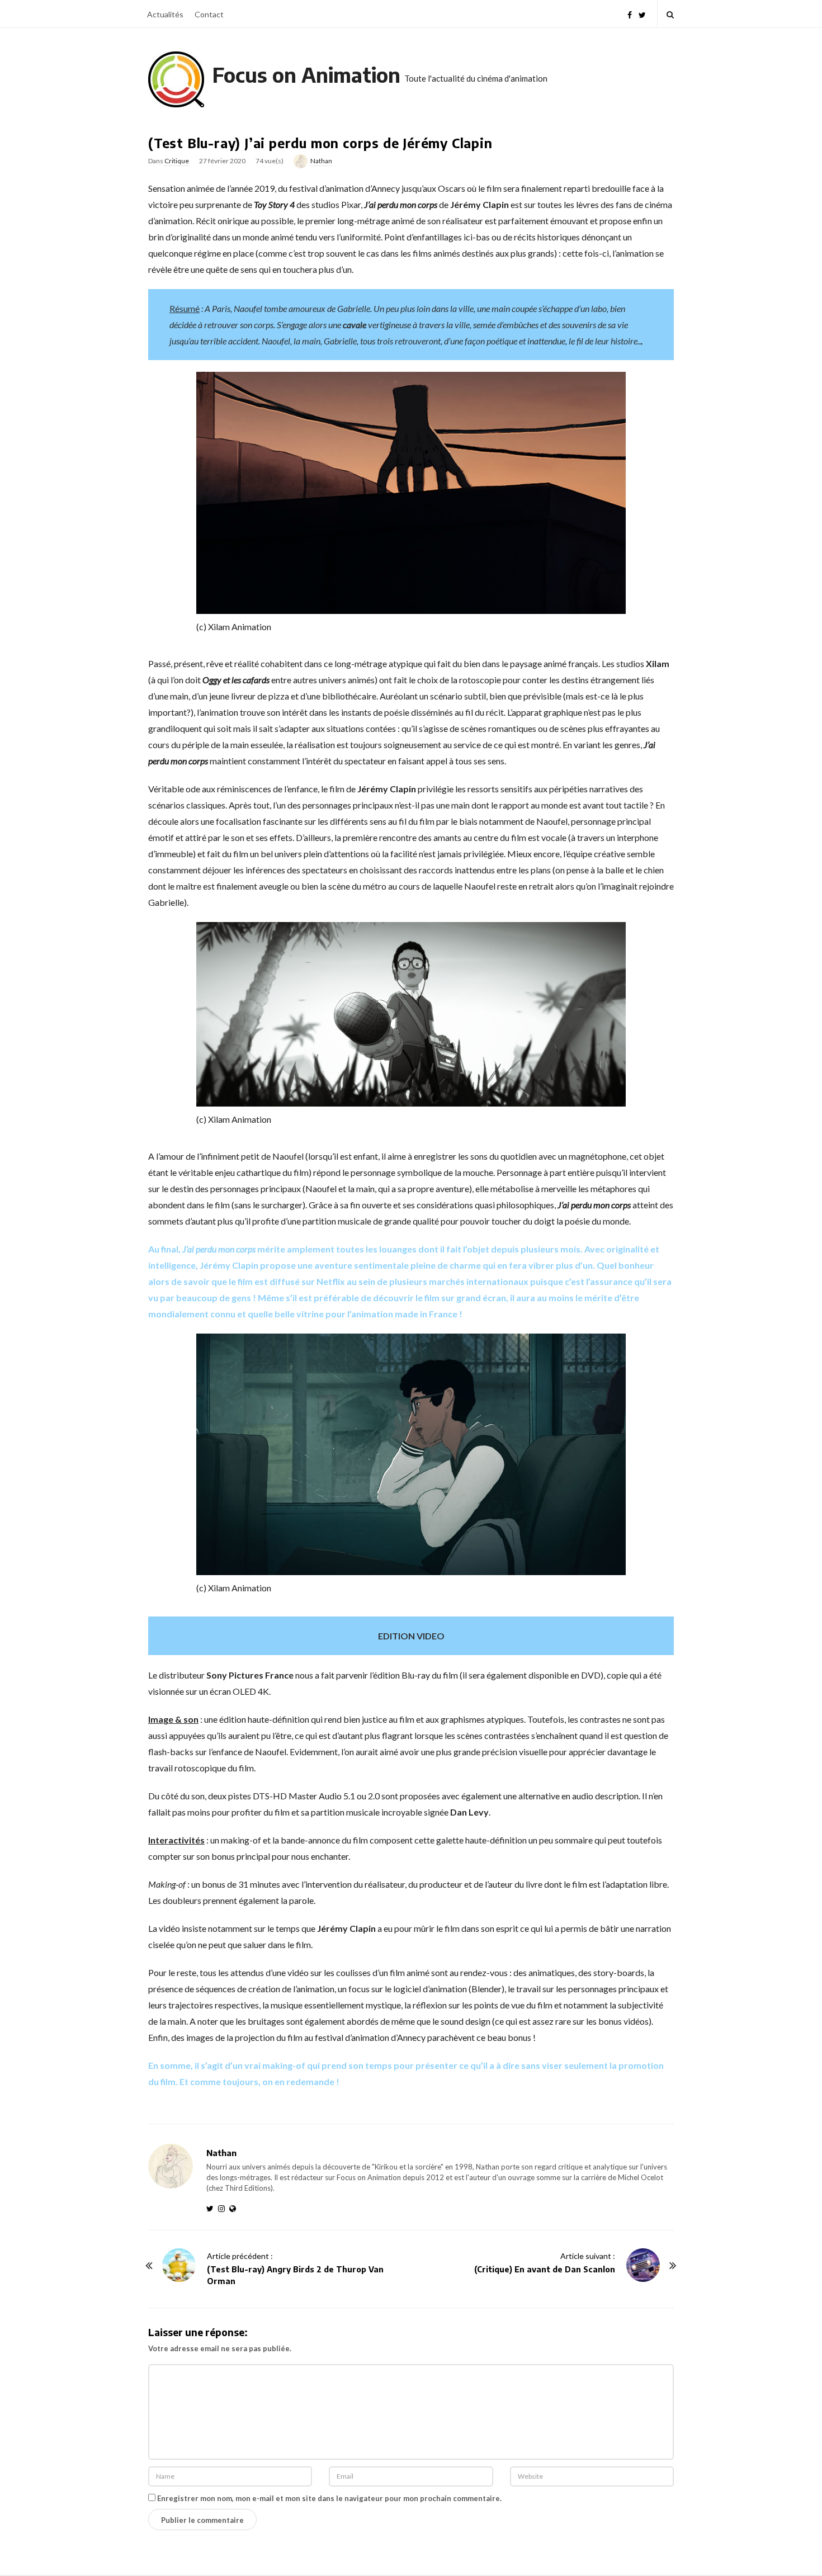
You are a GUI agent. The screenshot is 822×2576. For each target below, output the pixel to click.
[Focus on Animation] (176, 79)
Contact (209, 14)
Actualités (165, 14)
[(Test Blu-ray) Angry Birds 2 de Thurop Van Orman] (179, 2265)
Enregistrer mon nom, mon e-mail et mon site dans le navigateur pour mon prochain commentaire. (329, 2498)
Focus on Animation (306, 75)
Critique (177, 161)
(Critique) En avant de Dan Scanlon (545, 2269)
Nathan (321, 161)
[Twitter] (642, 14)
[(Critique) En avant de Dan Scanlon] (643, 2265)
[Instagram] (224, 2208)
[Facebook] (630, 14)
